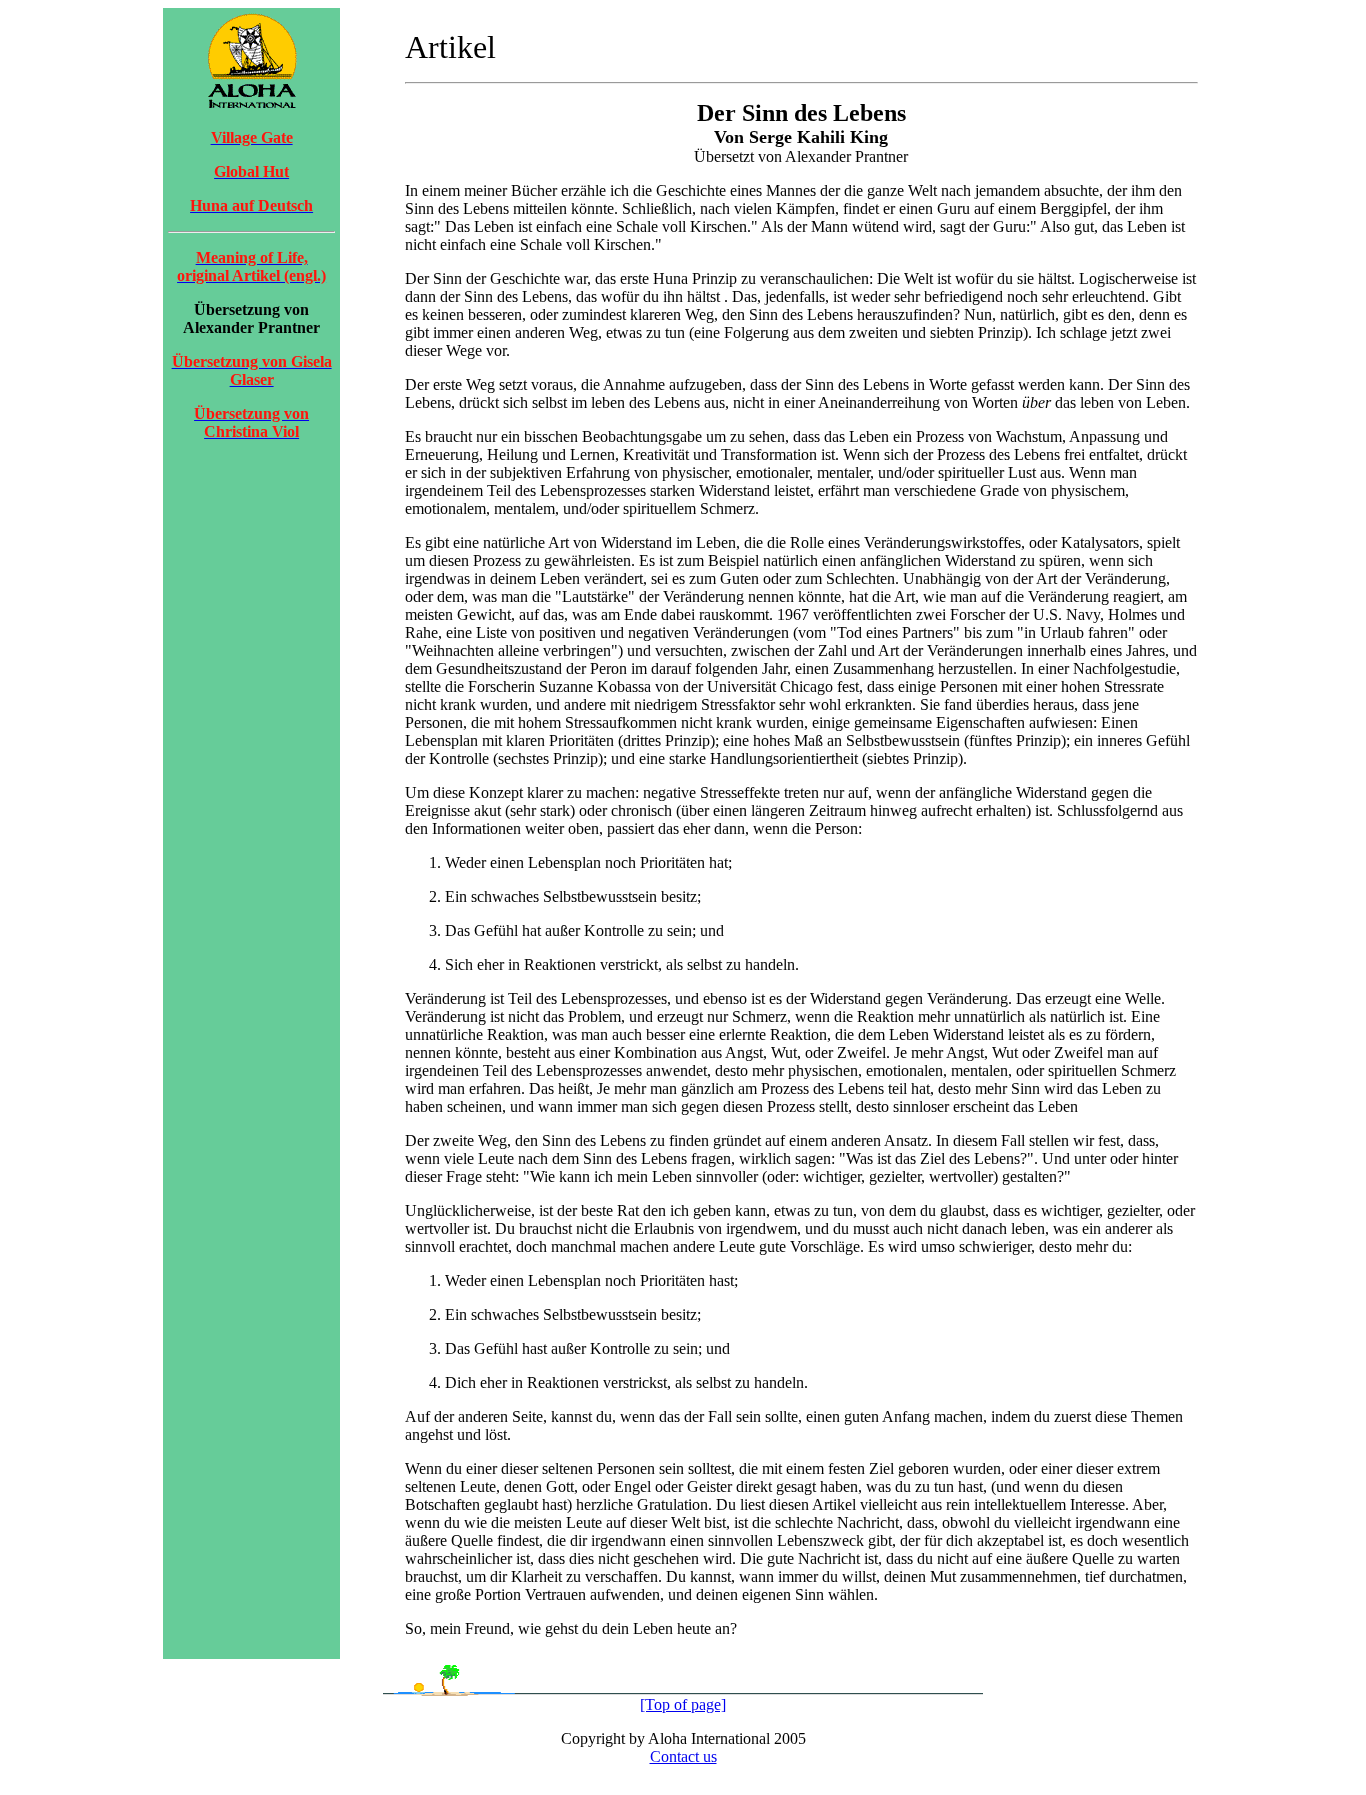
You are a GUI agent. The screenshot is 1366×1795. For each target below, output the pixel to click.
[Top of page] (683, 1704)
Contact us (683, 1756)
